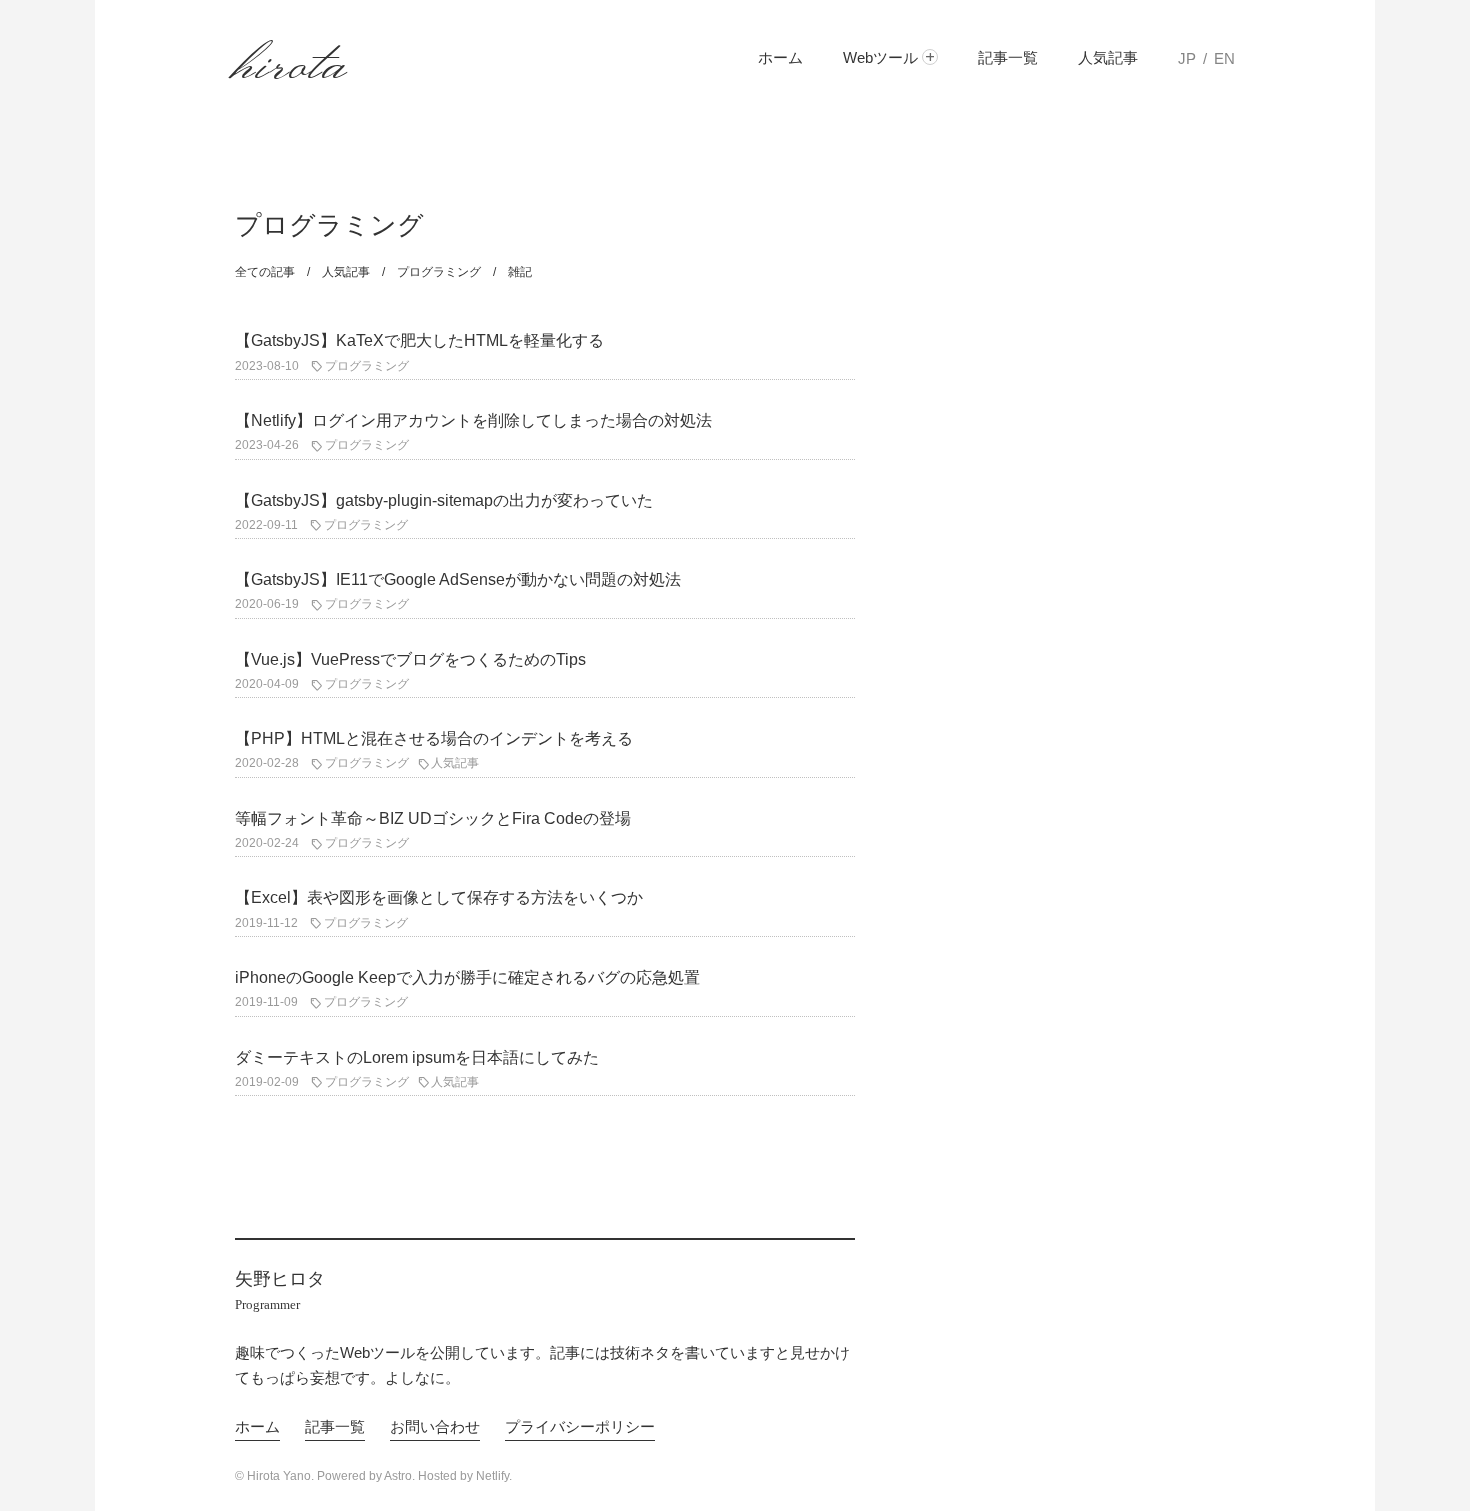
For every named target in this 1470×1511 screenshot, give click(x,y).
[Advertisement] (1085, 545)
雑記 (520, 272)
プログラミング (439, 272)
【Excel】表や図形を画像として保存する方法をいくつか (439, 897)
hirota (292, 59)
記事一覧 (1008, 58)
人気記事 (1108, 58)
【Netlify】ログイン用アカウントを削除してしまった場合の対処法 (473, 420)
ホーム (780, 58)
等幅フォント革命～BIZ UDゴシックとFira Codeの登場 (433, 818)
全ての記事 (265, 272)
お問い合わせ (435, 1427)
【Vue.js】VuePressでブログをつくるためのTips (410, 659)
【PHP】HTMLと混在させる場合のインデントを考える (434, 738)
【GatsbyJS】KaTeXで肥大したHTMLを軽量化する (419, 340)
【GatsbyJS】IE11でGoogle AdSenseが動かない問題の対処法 (458, 579)
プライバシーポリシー (580, 1427)
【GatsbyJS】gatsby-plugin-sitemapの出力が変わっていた (444, 500)
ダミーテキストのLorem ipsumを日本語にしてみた (417, 1057)
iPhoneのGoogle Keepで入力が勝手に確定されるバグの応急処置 (467, 977)
